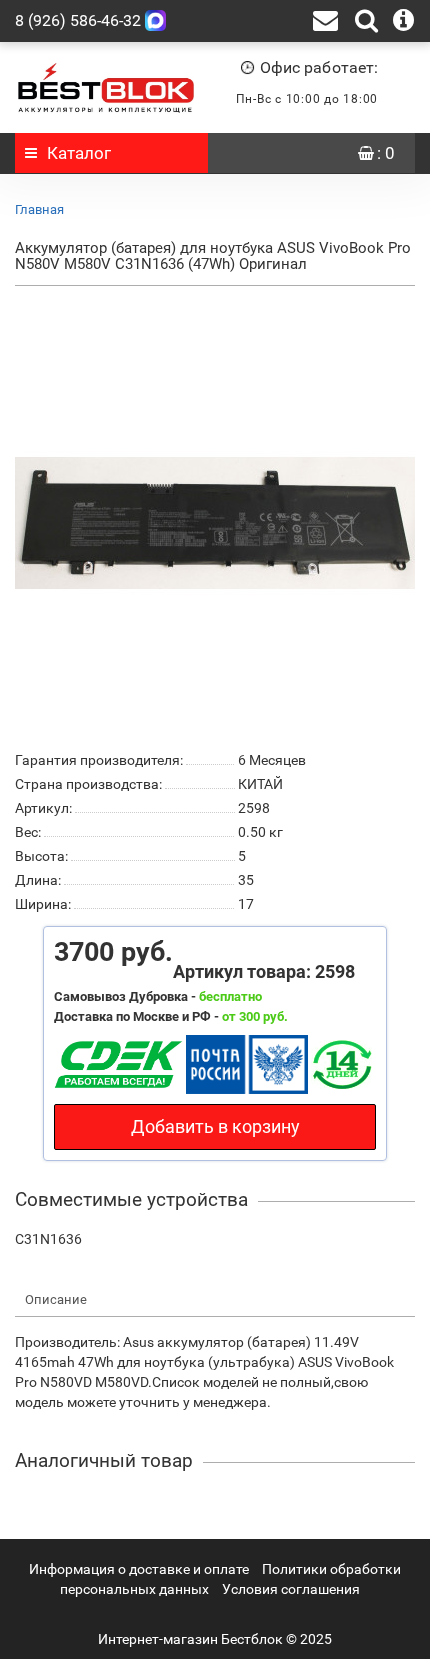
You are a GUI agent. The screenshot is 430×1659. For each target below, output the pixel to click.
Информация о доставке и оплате (139, 1569)
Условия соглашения (291, 1589)
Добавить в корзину (215, 1126)
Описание (56, 1299)
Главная (39, 209)
